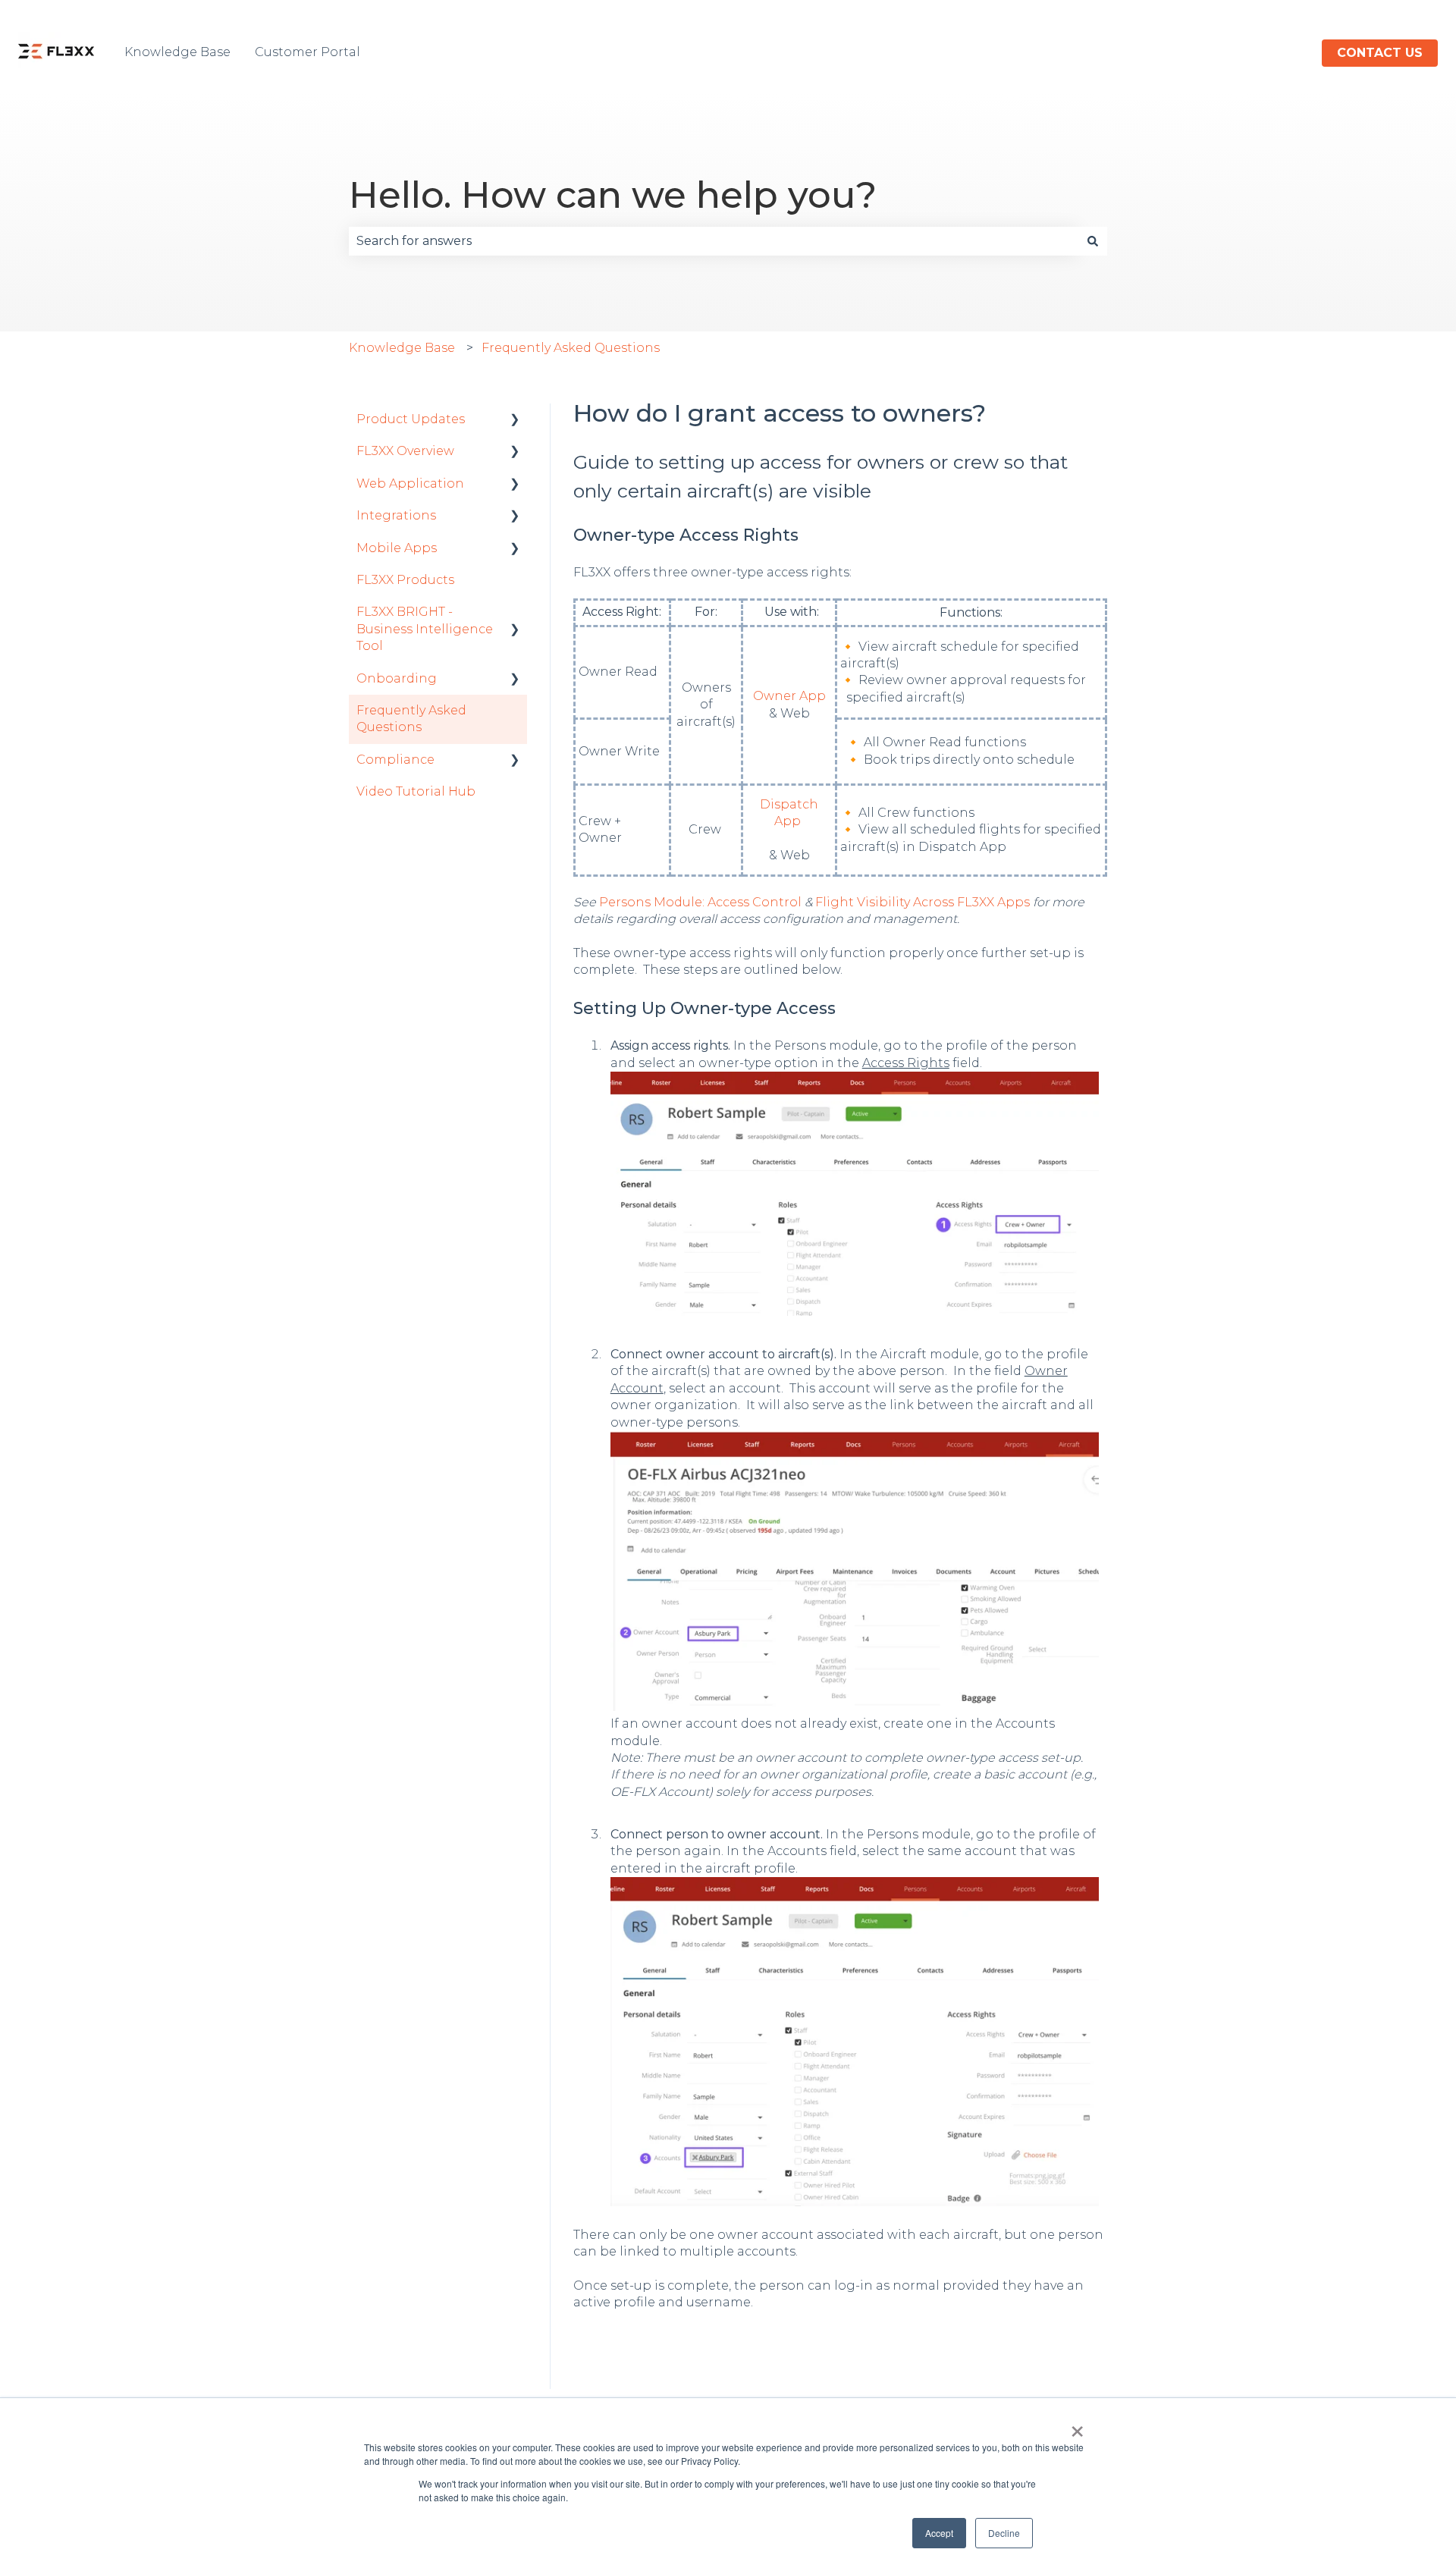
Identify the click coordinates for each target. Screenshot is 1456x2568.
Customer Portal (308, 52)
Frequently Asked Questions (571, 348)
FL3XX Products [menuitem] (405, 580)
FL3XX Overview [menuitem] (405, 451)
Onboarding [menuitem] (397, 678)
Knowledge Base (177, 52)
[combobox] (714, 241)
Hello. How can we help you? (613, 195)
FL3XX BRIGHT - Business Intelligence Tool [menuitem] (425, 629)
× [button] (1077, 2426)
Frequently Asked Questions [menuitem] (411, 719)
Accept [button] (939, 2533)
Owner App (789, 696)
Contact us (1380, 53)
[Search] (1093, 241)
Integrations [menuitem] (396, 515)
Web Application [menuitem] (410, 483)
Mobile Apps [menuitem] (397, 548)
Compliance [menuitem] (395, 760)
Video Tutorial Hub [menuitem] (416, 791)
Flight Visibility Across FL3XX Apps (923, 902)
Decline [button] (1004, 2533)
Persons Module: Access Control (700, 902)
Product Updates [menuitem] (411, 419)
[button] (515, 421)
